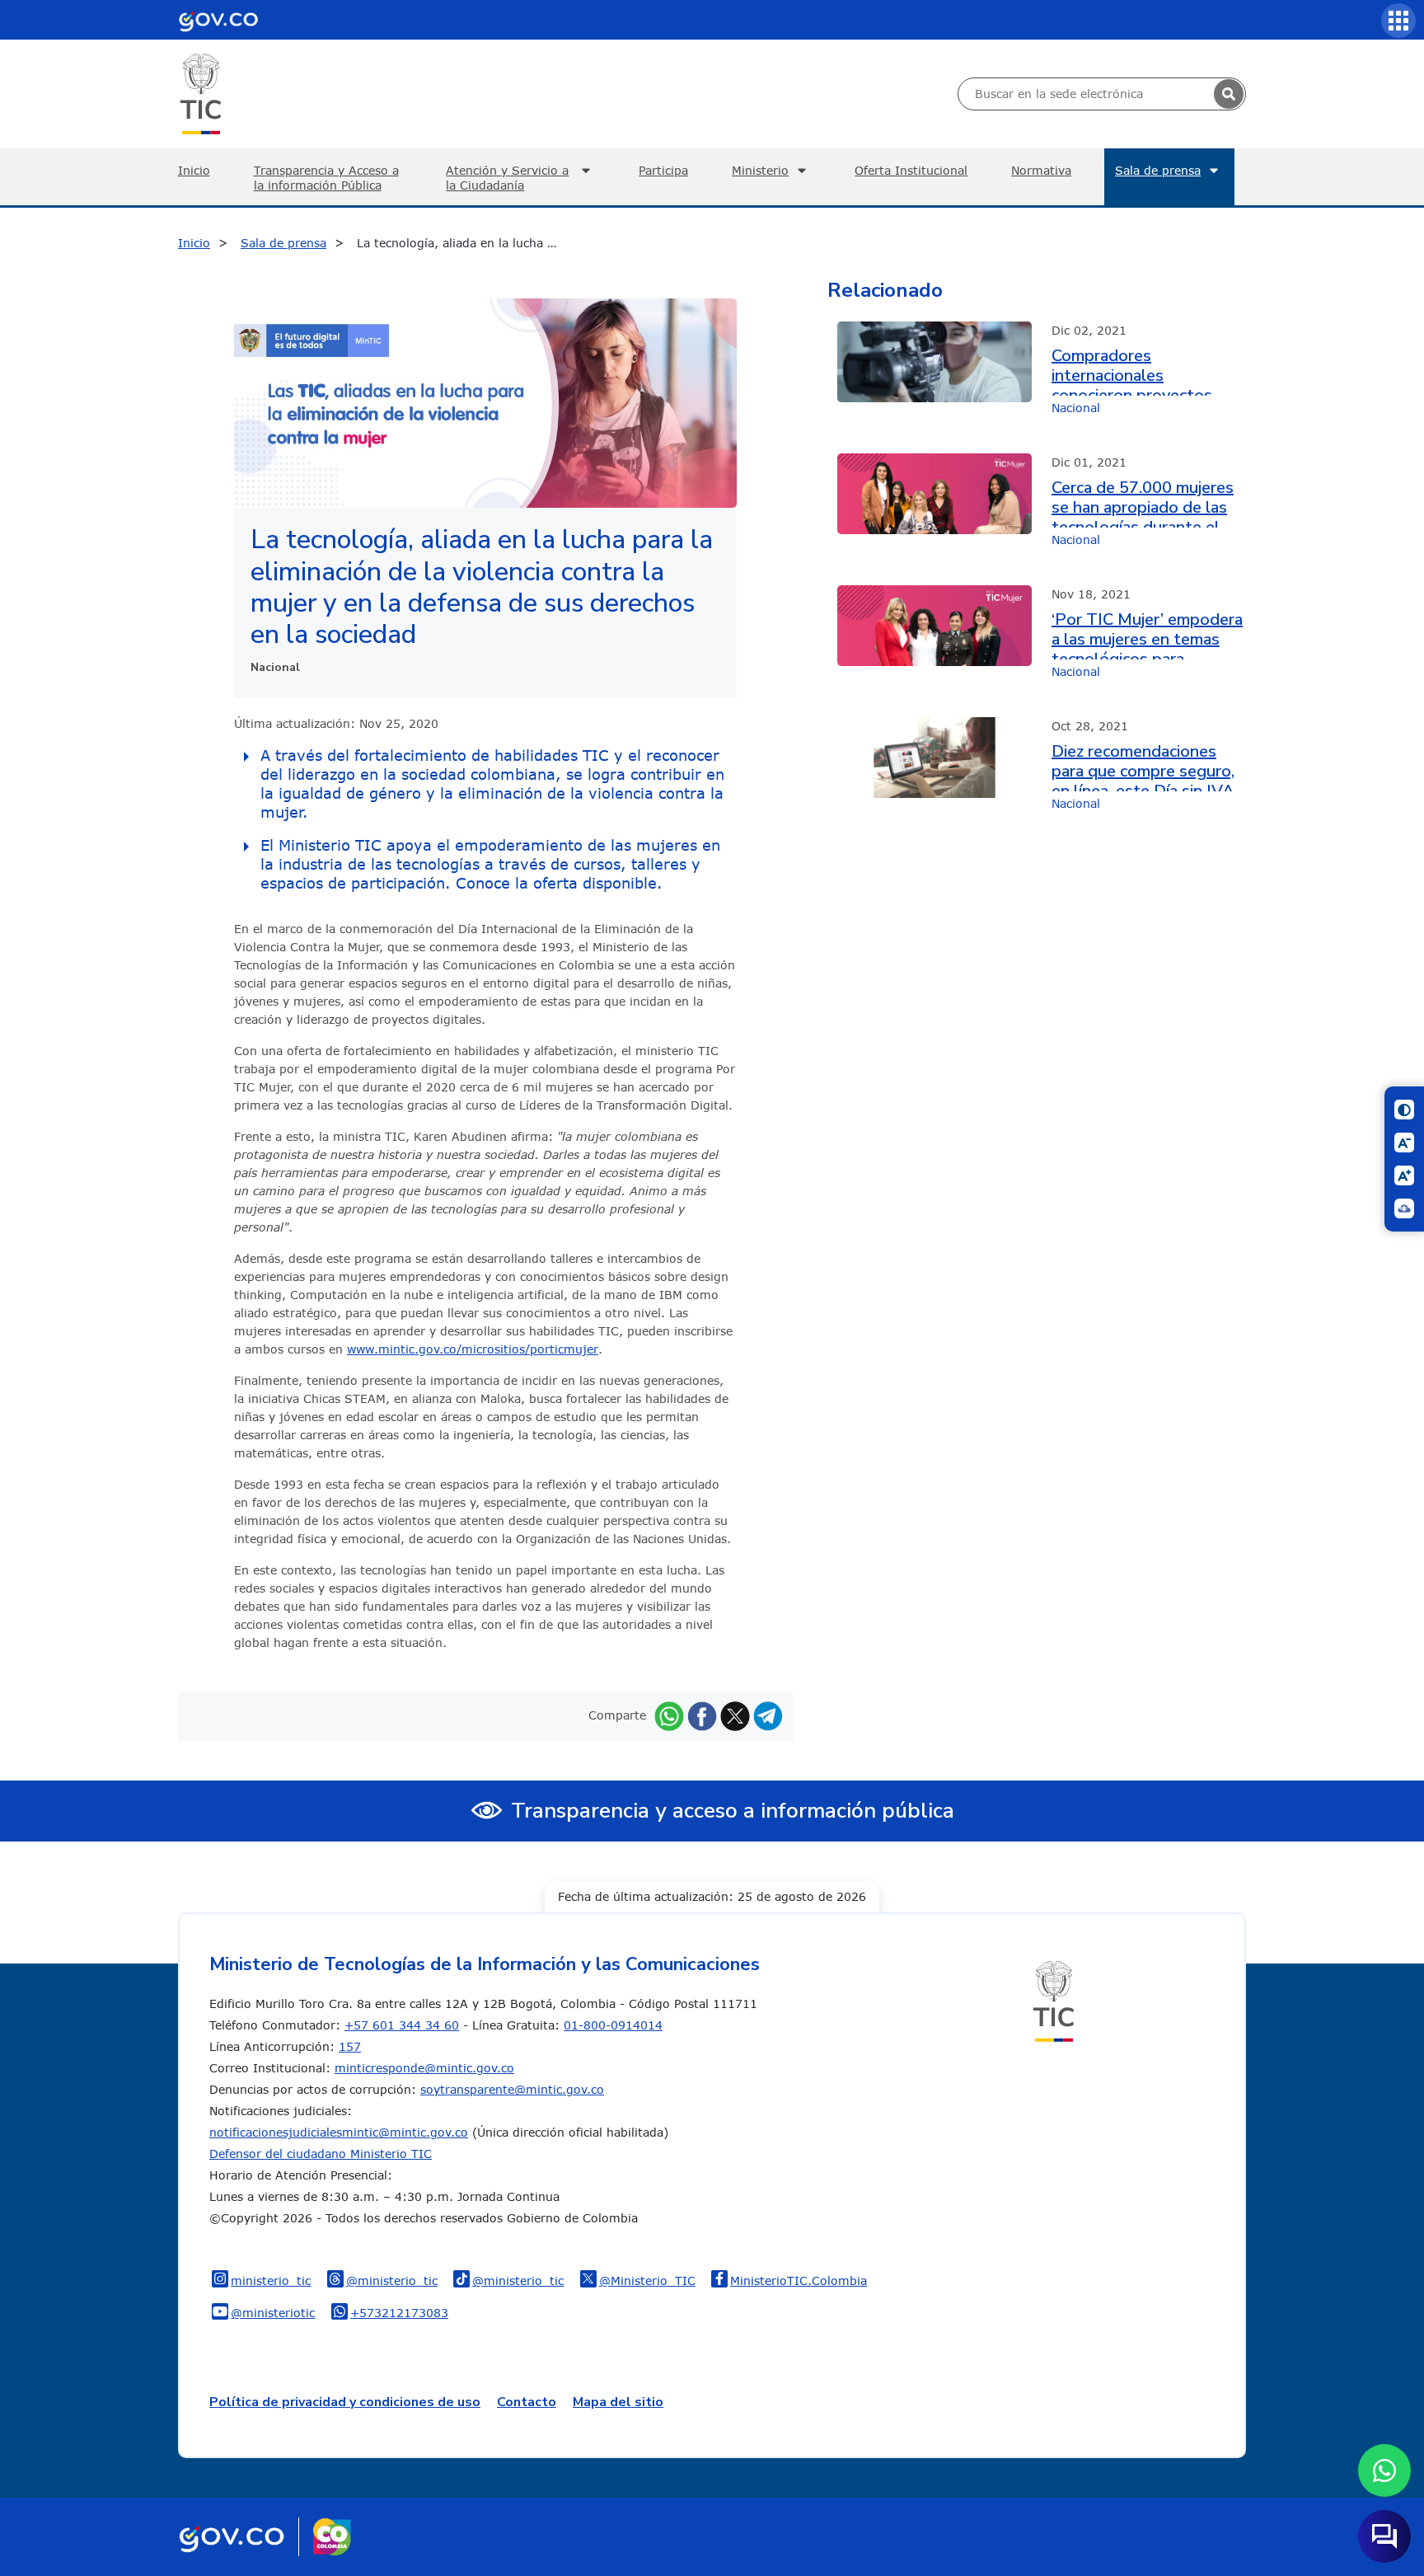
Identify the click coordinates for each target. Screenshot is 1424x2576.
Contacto (527, 2402)
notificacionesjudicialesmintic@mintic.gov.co (339, 2132)
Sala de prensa (1158, 170)
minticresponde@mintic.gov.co (424, 2068)
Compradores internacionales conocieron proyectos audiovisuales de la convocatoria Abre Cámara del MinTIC (1149, 371)
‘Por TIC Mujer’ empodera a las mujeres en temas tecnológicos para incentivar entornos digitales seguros (1147, 635)
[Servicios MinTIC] (1398, 21)
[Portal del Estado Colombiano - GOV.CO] (218, 20)
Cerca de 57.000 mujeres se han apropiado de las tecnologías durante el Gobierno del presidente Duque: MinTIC (1143, 503)
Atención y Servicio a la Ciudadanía (507, 178)
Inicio (194, 170)
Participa (663, 170)
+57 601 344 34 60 (402, 2025)
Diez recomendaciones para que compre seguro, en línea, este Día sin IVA (1143, 767)
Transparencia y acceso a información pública (733, 1811)
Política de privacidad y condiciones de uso (345, 2402)
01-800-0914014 (613, 2025)
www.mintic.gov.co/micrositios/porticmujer (473, 1349)
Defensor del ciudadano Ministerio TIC (321, 2154)
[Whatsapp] (669, 1715)
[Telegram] (768, 1715)
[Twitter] (735, 1715)
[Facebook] (702, 1715)
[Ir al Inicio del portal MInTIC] (201, 93)
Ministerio (760, 170)
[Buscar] (1229, 94)
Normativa (1041, 170)
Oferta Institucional (911, 170)
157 (350, 2046)
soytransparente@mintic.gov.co (512, 2089)
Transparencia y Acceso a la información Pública (326, 178)
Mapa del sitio (618, 2402)
